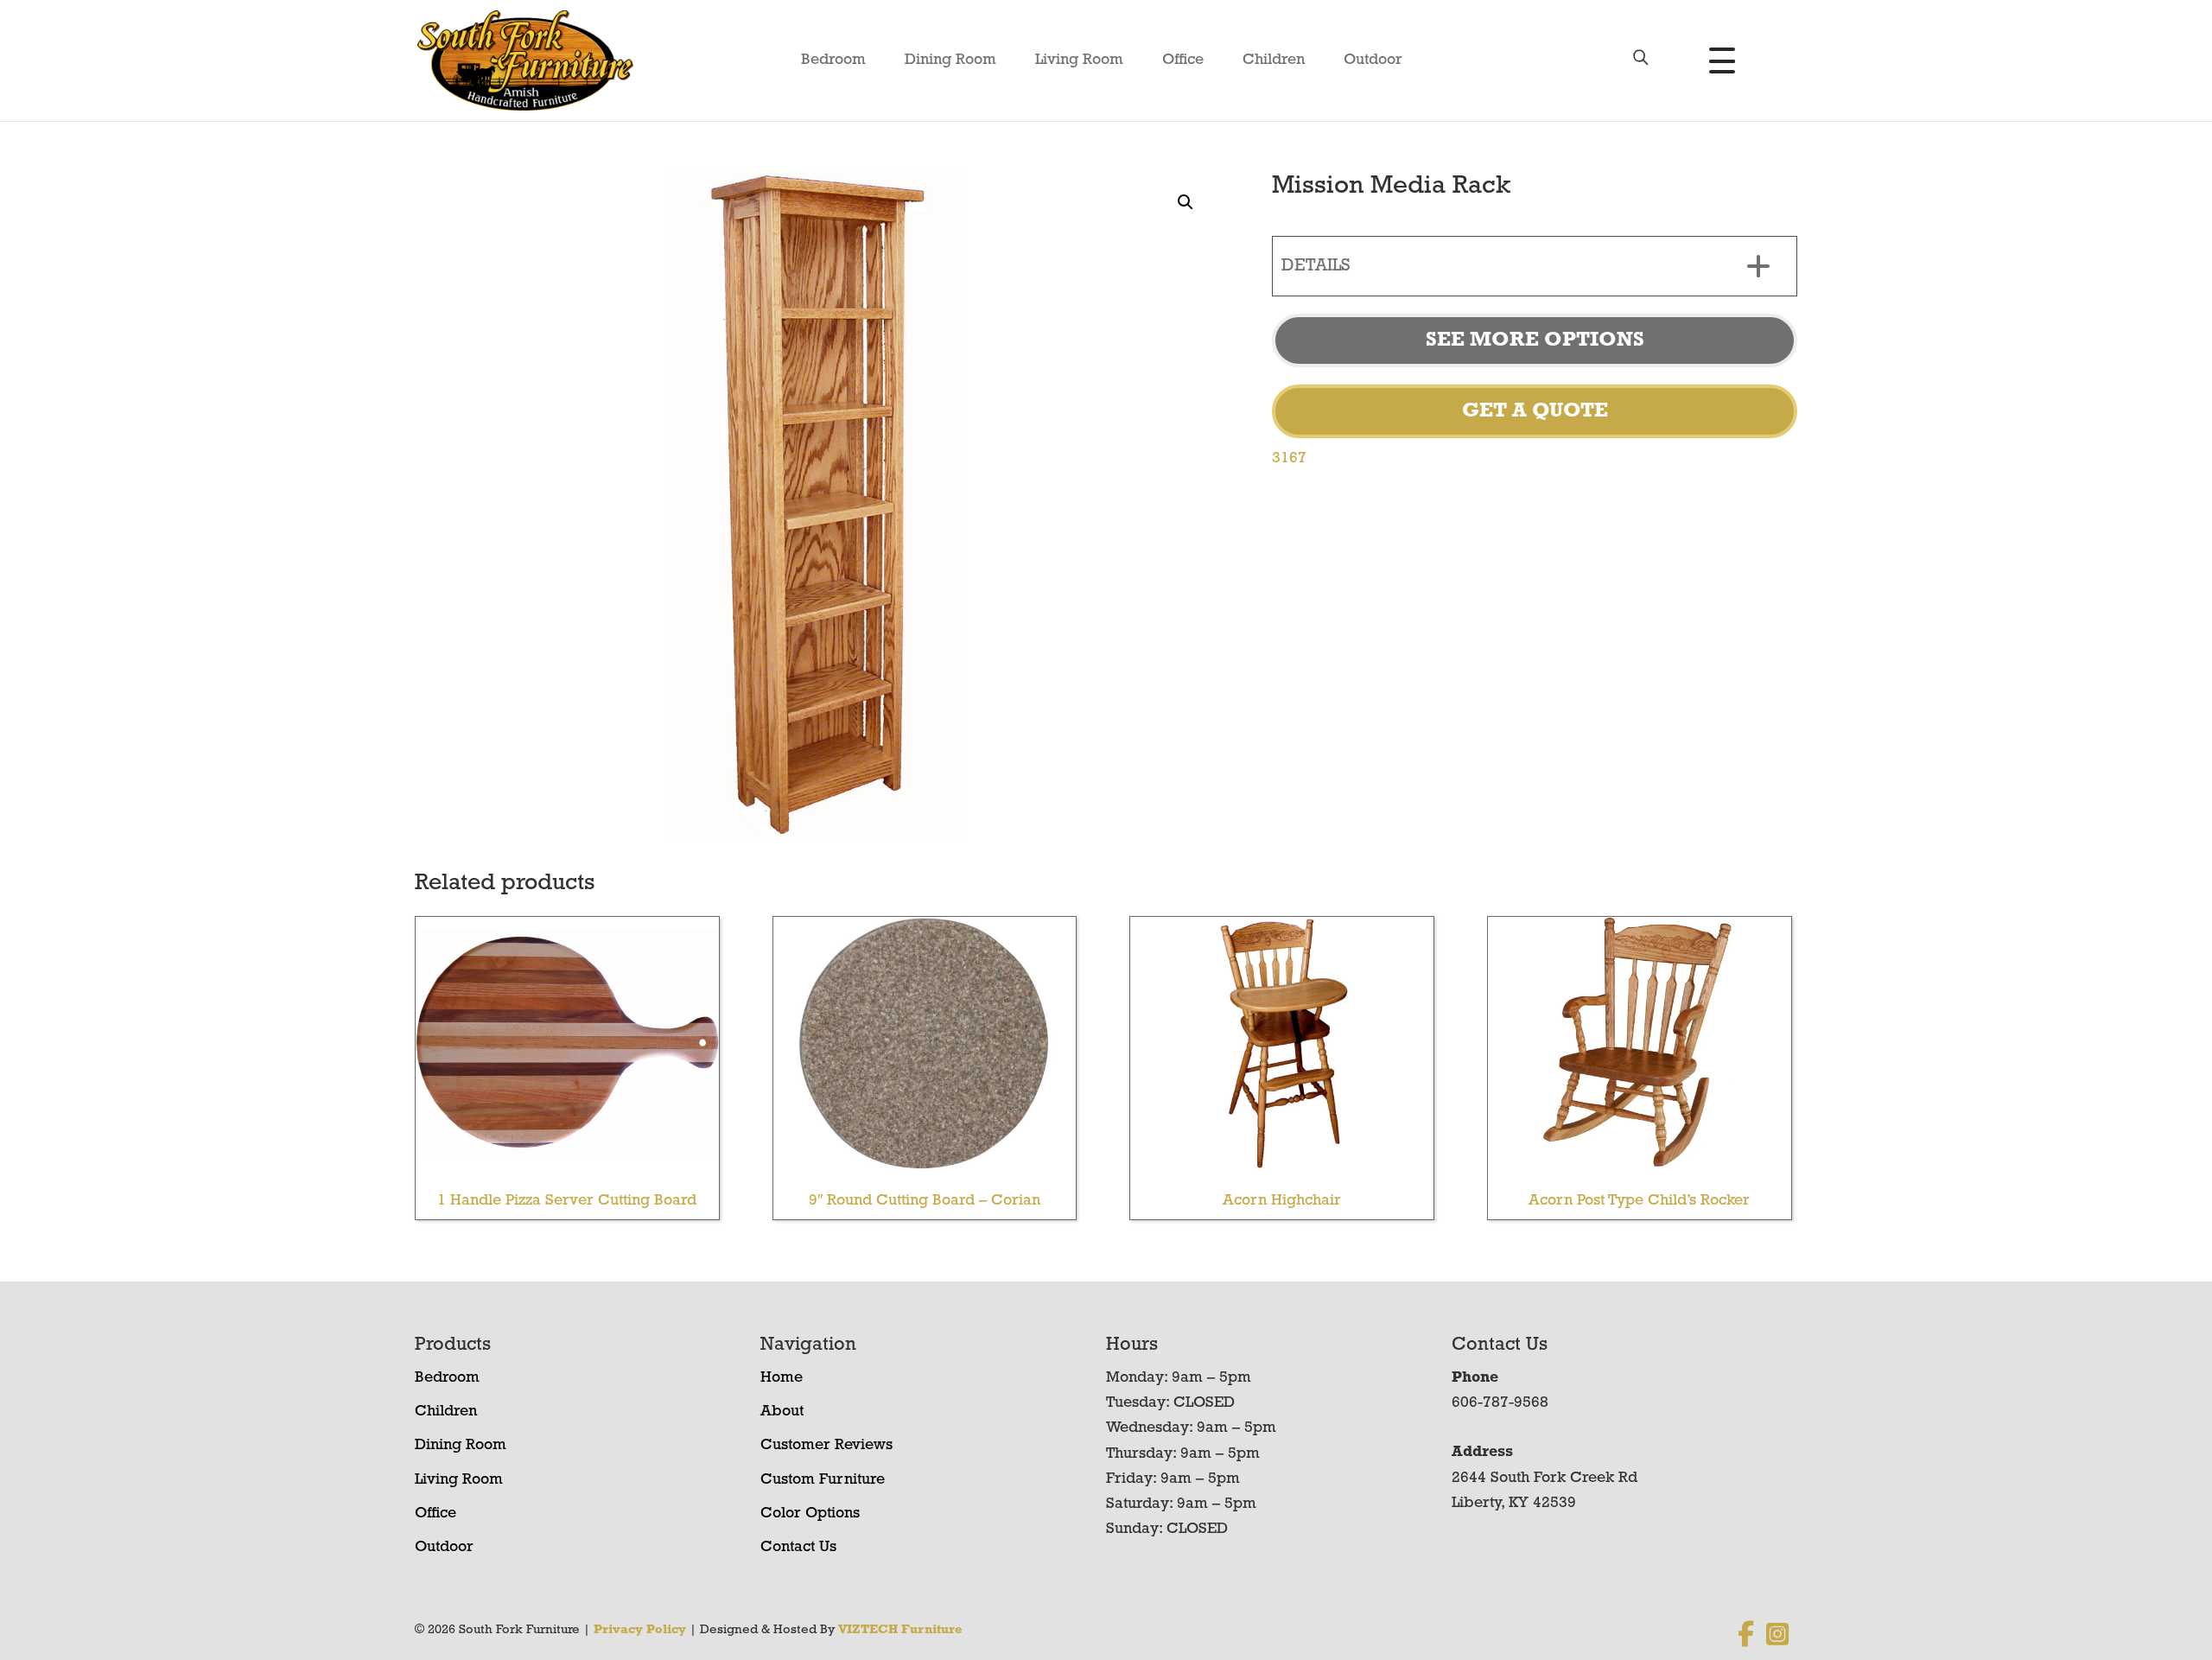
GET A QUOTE (1535, 411)
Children (1274, 60)
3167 (1289, 459)
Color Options (810, 1514)
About (782, 1412)
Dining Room (950, 60)
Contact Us (798, 1548)
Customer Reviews (826, 1446)
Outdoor (1373, 60)
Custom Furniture (823, 1480)
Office (1183, 60)
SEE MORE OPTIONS (1535, 340)
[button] (1185, 202)
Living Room (1079, 60)
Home (782, 1378)
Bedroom (833, 60)
